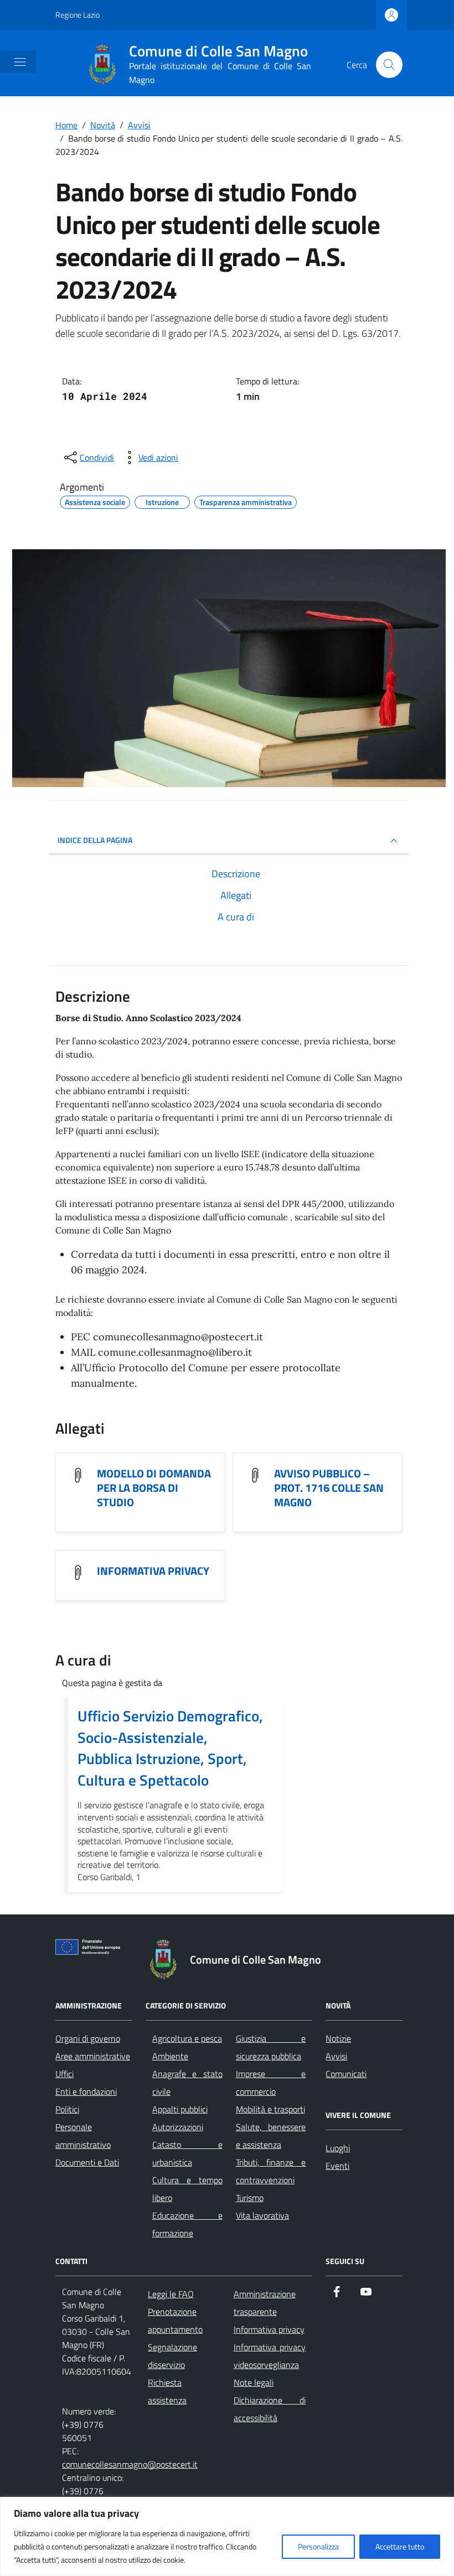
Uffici (65, 2074)
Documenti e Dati (87, 2162)
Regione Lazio (78, 15)
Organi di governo (88, 2038)
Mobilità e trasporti (270, 2109)
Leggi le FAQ (171, 2294)
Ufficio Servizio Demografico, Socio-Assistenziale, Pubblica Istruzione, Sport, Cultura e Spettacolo (170, 1748)
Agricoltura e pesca (187, 2038)
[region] (227, 2536)
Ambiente (170, 2056)
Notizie (338, 2038)
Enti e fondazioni (86, 2091)
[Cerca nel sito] (389, 65)
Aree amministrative (93, 2056)
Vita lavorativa (262, 2215)
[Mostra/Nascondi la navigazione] (20, 62)
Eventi (337, 2166)
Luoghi (338, 2148)
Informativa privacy (153, 1571)
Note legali (254, 2382)
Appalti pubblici (180, 2109)
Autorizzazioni (178, 2127)
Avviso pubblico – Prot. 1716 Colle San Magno (329, 1488)
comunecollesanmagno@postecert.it (130, 2464)
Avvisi (336, 2056)
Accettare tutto (400, 2546)
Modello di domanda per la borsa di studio (154, 1488)
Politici (67, 2109)
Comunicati (346, 2074)
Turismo (250, 2198)
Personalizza (318, 2546)
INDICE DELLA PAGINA (95, 840)
